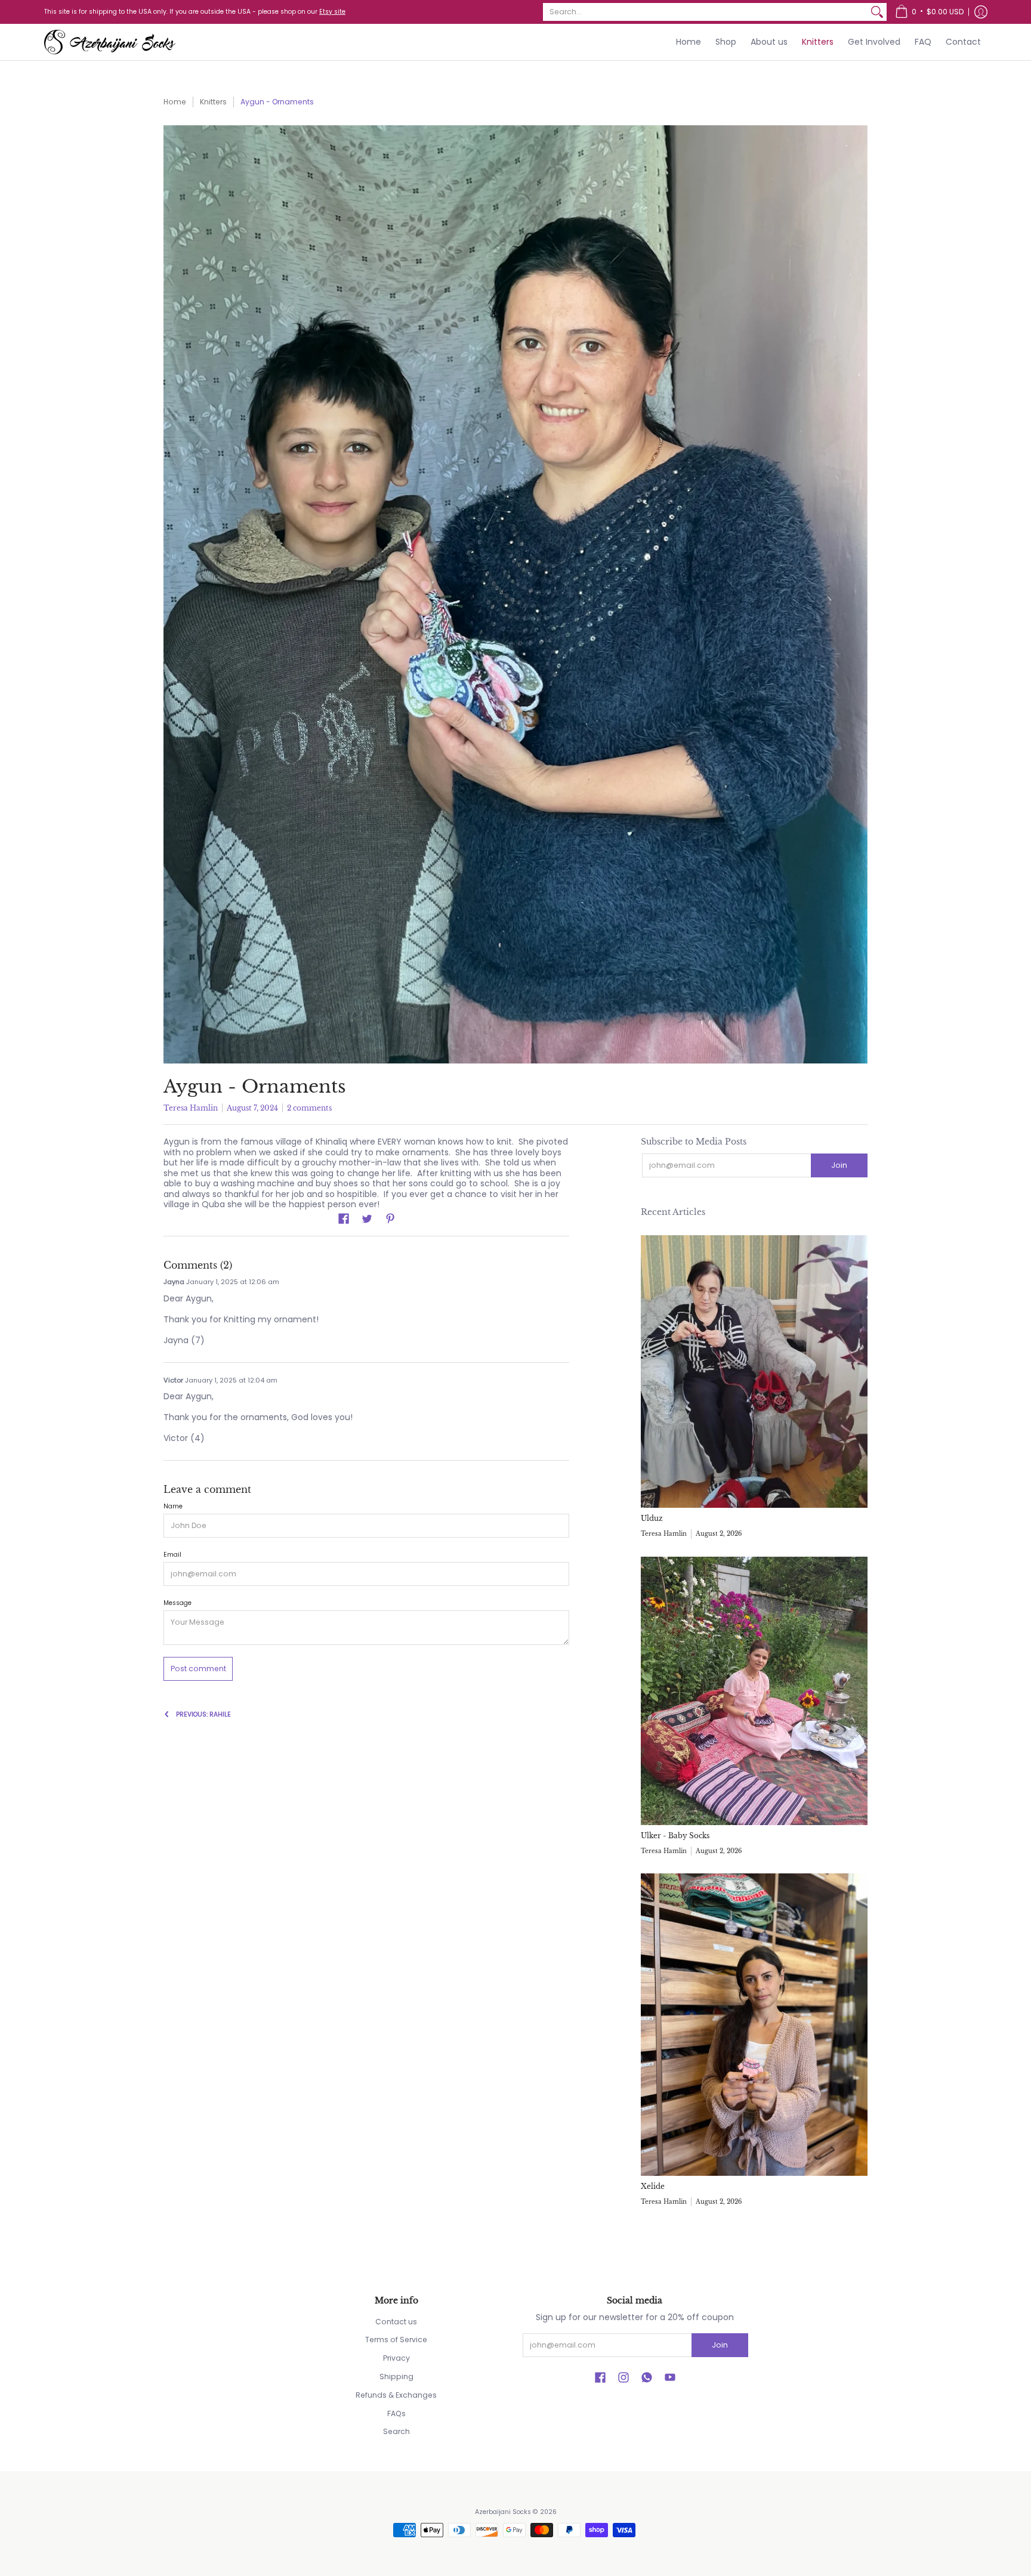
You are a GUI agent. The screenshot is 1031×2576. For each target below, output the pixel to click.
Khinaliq (331, 1142)
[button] (929, 12)
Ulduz (652, 1518)
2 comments (309, 1108)
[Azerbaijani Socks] (110, 42)
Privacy (396, 2358)
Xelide (653, 2186)
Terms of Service (396, 2340)
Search (396, 2431)
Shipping (396, 2376)
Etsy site (332, 12)
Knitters (213, 102)
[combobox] (705, 12)
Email (172, 1555)
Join (839, 1165)
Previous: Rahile (203, 1714)
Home (175, 102)
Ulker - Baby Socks (675, 1836)
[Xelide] (754, 2025)
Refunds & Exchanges (396, 2395)
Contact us (396, 2322)
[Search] (877, 12)
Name (173, 1506)
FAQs (396, 2413)
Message (178, 1603)
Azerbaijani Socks (503, 2512)
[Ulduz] (754, 1372)
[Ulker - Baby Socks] (754, 1691)
